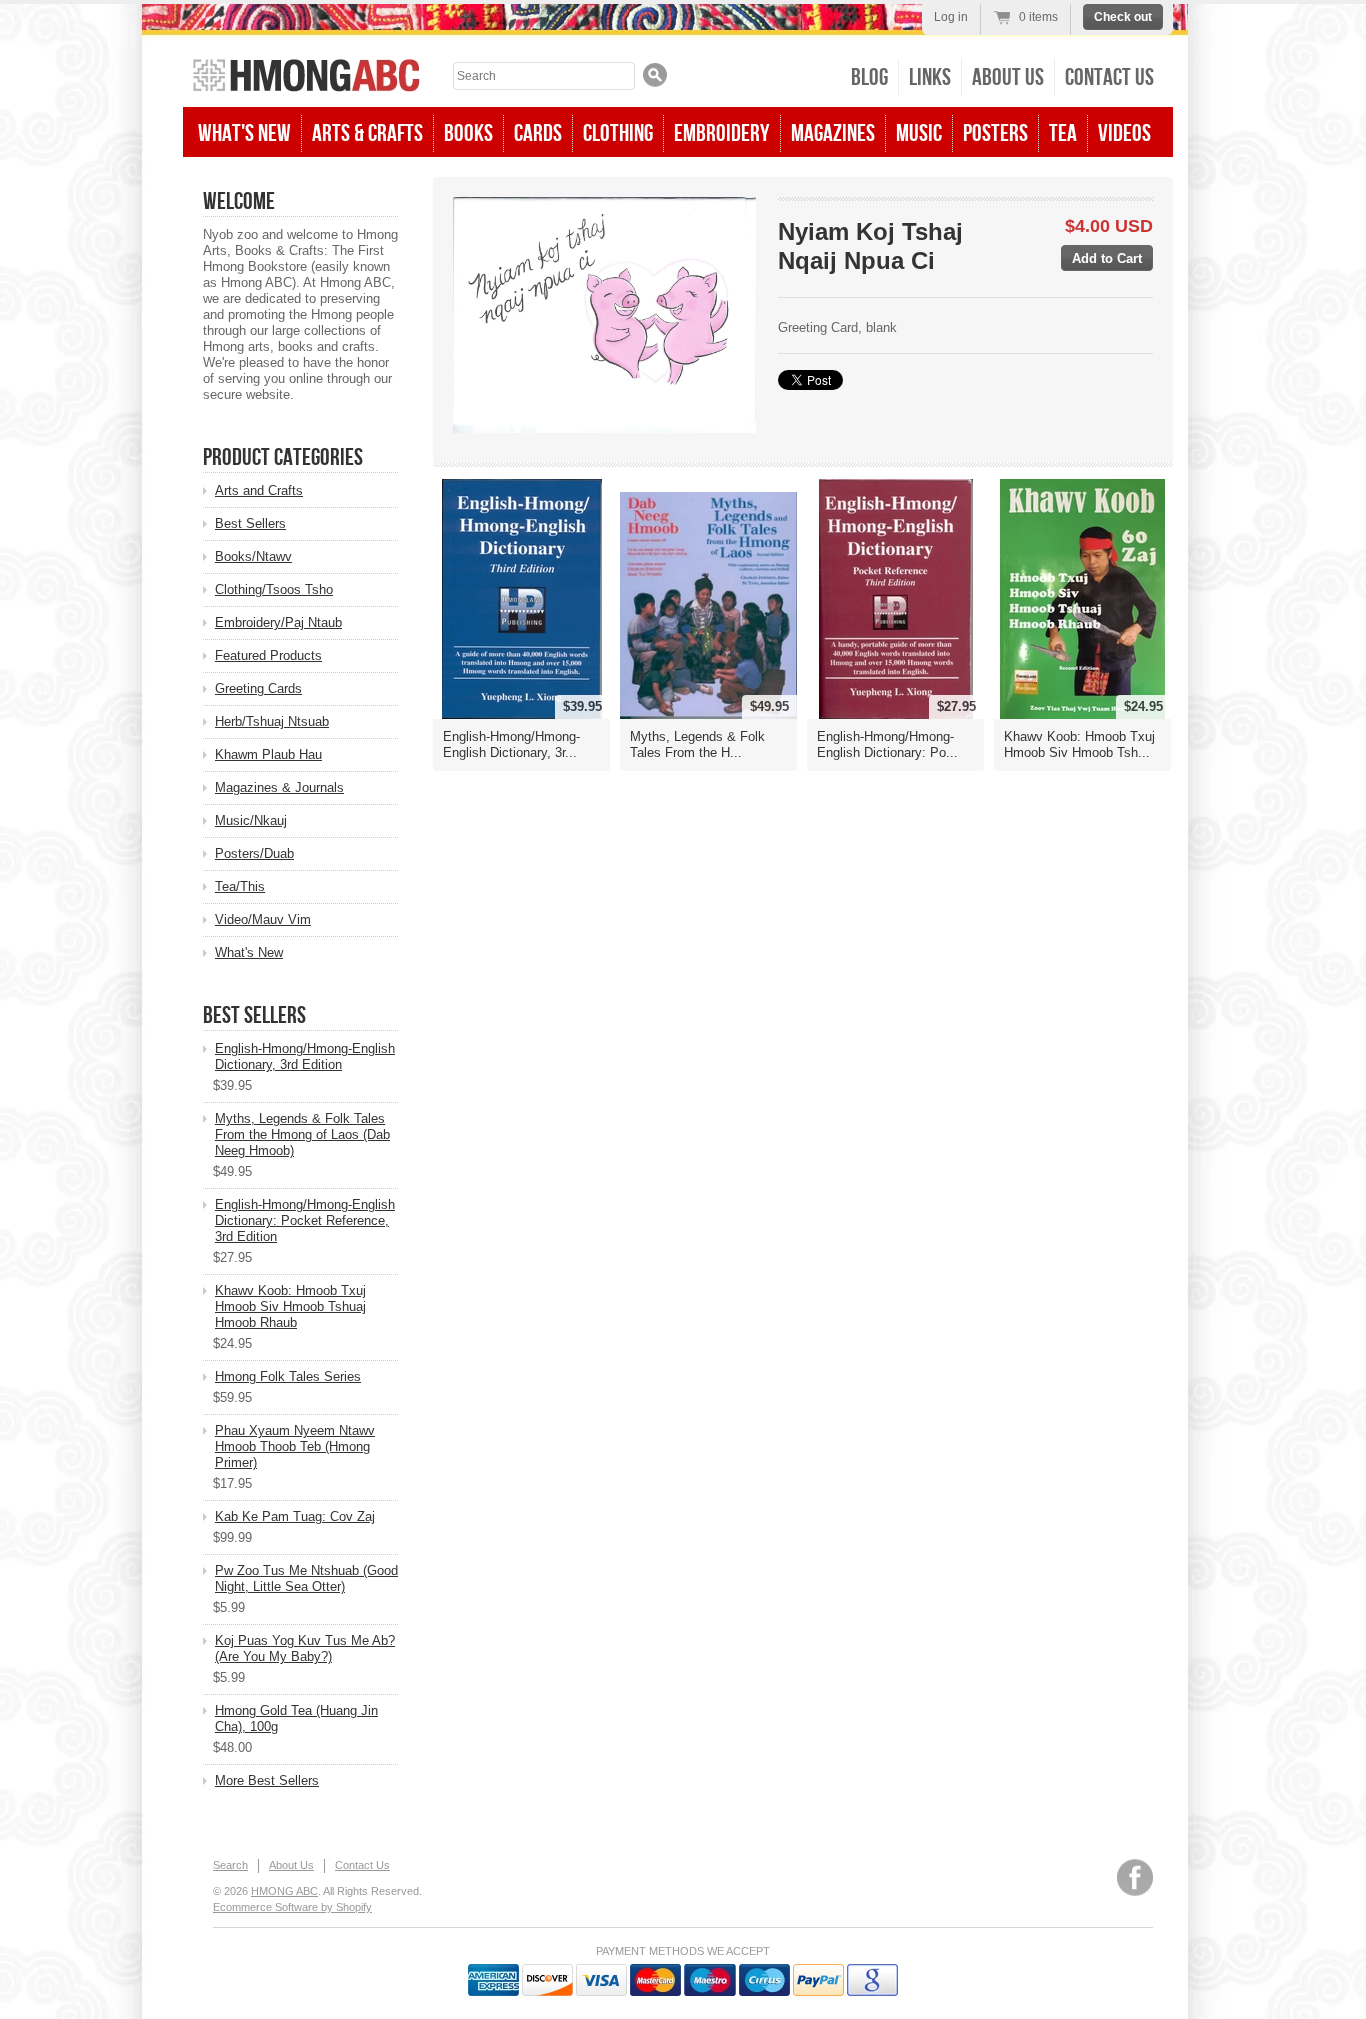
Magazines (833, 133)
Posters (995, 133)
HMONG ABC (284, 1891)
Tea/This (240, 886)
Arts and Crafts (259, 490)
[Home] (306, 77)
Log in (951, 17)
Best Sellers (250, 523)
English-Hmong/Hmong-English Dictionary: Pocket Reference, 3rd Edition (305, 1220)
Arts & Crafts (367, 133)
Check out (1123, 17)
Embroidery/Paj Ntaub (278, 622)
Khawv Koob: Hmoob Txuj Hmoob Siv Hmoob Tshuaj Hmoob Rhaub (290, 1306)
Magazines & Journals (279, 787)
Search (230, 1865)
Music (919, 133)
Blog (869, 77)
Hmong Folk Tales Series (288, 1376)
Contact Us (1109, 77)
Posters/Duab (254, 853)
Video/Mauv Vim (263, 919)
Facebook (1135, 1877)
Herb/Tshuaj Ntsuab (272, 721)
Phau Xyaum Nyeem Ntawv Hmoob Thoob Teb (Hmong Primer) (295, 1446)
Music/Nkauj (251, 820)
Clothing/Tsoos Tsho (274, 589)
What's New (244, 133)
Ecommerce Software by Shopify (292, 1907)
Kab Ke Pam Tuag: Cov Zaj (295, 1516)
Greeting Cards (258, 688)
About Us (1008, 77)
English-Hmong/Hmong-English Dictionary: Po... (887, 744)
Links (930, 77)
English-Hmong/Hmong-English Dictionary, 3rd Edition (305, 1056)
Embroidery (722, 133)
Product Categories (283, 457)
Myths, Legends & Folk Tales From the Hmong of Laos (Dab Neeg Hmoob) (302, 1134)
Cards (538, 133)
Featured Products (268, 655)
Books (468, 133)
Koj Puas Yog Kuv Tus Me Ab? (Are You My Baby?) (305, 1648)
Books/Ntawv (253, 556)
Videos (1124, 133)
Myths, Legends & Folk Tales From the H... (697, 744)
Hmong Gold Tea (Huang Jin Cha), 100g (296, 1718)
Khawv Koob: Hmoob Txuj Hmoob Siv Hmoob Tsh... (1079, 744)
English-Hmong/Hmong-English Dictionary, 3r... (511, 744)
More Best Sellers (267, 1780)
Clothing (618, 133)
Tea (1063, 133)
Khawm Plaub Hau (268, 754)
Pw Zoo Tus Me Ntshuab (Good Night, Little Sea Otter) (306, 1578)
